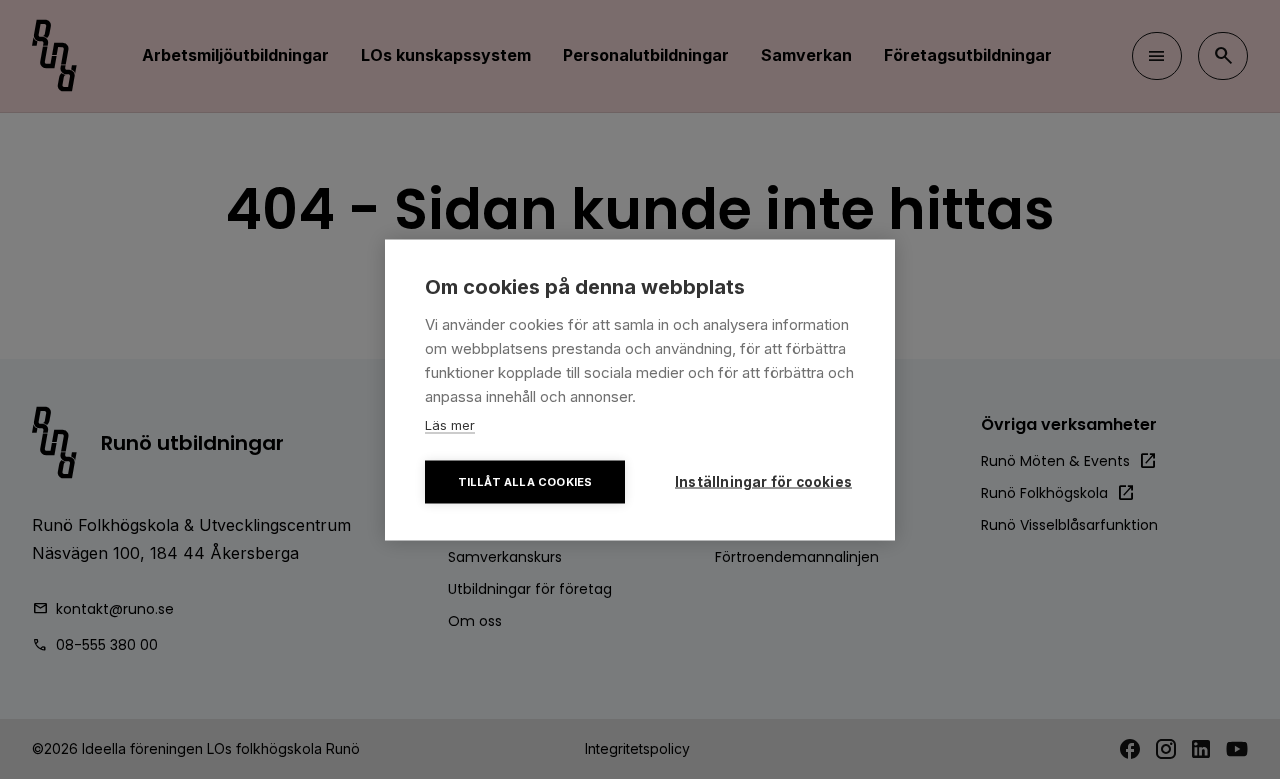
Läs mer (450, 424)
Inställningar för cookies (763, 481)
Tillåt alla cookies (525, 481)
